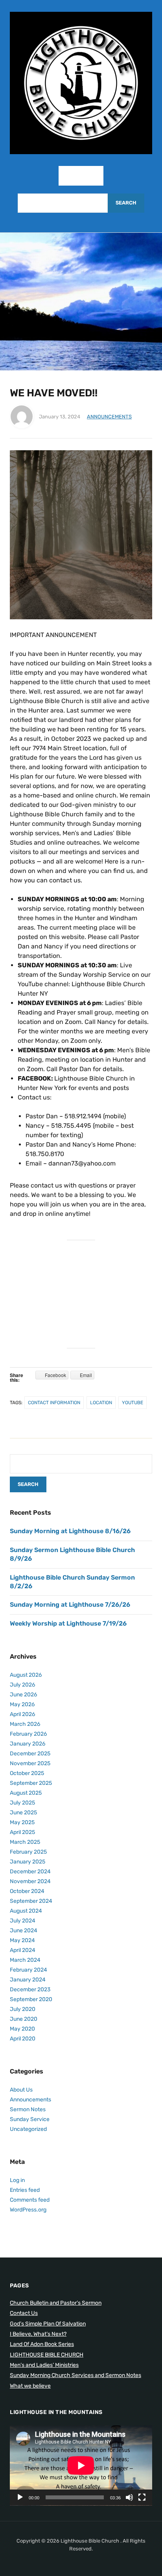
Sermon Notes (28, 2109)
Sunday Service (30, 2119)
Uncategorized (28, 2129)
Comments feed (30, 2200)
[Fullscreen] (142, 2497)
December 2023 (30, 1990)
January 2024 (28, 1980)
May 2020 (22, 2029)
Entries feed (25, 2190)
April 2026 (22, 1714)
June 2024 (24, 1931)
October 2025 (27, 1773)
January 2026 (28, 1744)
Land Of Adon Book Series (42, 2344)
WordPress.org (28, 2210)
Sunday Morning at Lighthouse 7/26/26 (70, 1605)
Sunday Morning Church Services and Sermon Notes (75, 2375)
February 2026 (28, 1734)
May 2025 (22, 1822)
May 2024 (22, 1940)
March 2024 (25, 1960)
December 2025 (30, 1754)
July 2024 (23, 1921)
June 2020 (24, 2019)
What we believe (30, 2386)
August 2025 (26, 1793)
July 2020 (23, 2009)
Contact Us (24, 2313)
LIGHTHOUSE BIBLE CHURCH (47, 2355)
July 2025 (22, 1803)
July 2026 (22, 1685)
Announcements (109, 417)
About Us (21, 2090)
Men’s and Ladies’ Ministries (44, 2365)
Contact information (54, 1403)
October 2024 (27, 1891)
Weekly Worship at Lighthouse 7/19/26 (68, 1623)
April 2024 (23, 1950)
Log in (17, 2180)
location (101, 1403)
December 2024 (30, 1872)
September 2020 (31, 1999)
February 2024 (29, 1970)
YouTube (133, 1403)
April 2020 (23, 2039)
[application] (81, 2466)
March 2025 (25, 1842)
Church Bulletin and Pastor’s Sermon (56, 2303)
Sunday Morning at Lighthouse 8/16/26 (70, 1531)
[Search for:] (63, 203)
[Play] (20, 2497)
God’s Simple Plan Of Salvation (48, 2324)
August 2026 (26, 1675)
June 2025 (23, 1813)
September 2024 (31, 1901)
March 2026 (25, 1724)
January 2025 (28, 1862)
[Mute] (129, 2497)
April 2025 (22, 1832)
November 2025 (30, 1763)
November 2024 (30, 1881)
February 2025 (28, 1852)
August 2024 (26, 1911)
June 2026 (23, 1695)
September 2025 (31, 1783)
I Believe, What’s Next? (38, 2334)
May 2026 (22, 1704)
